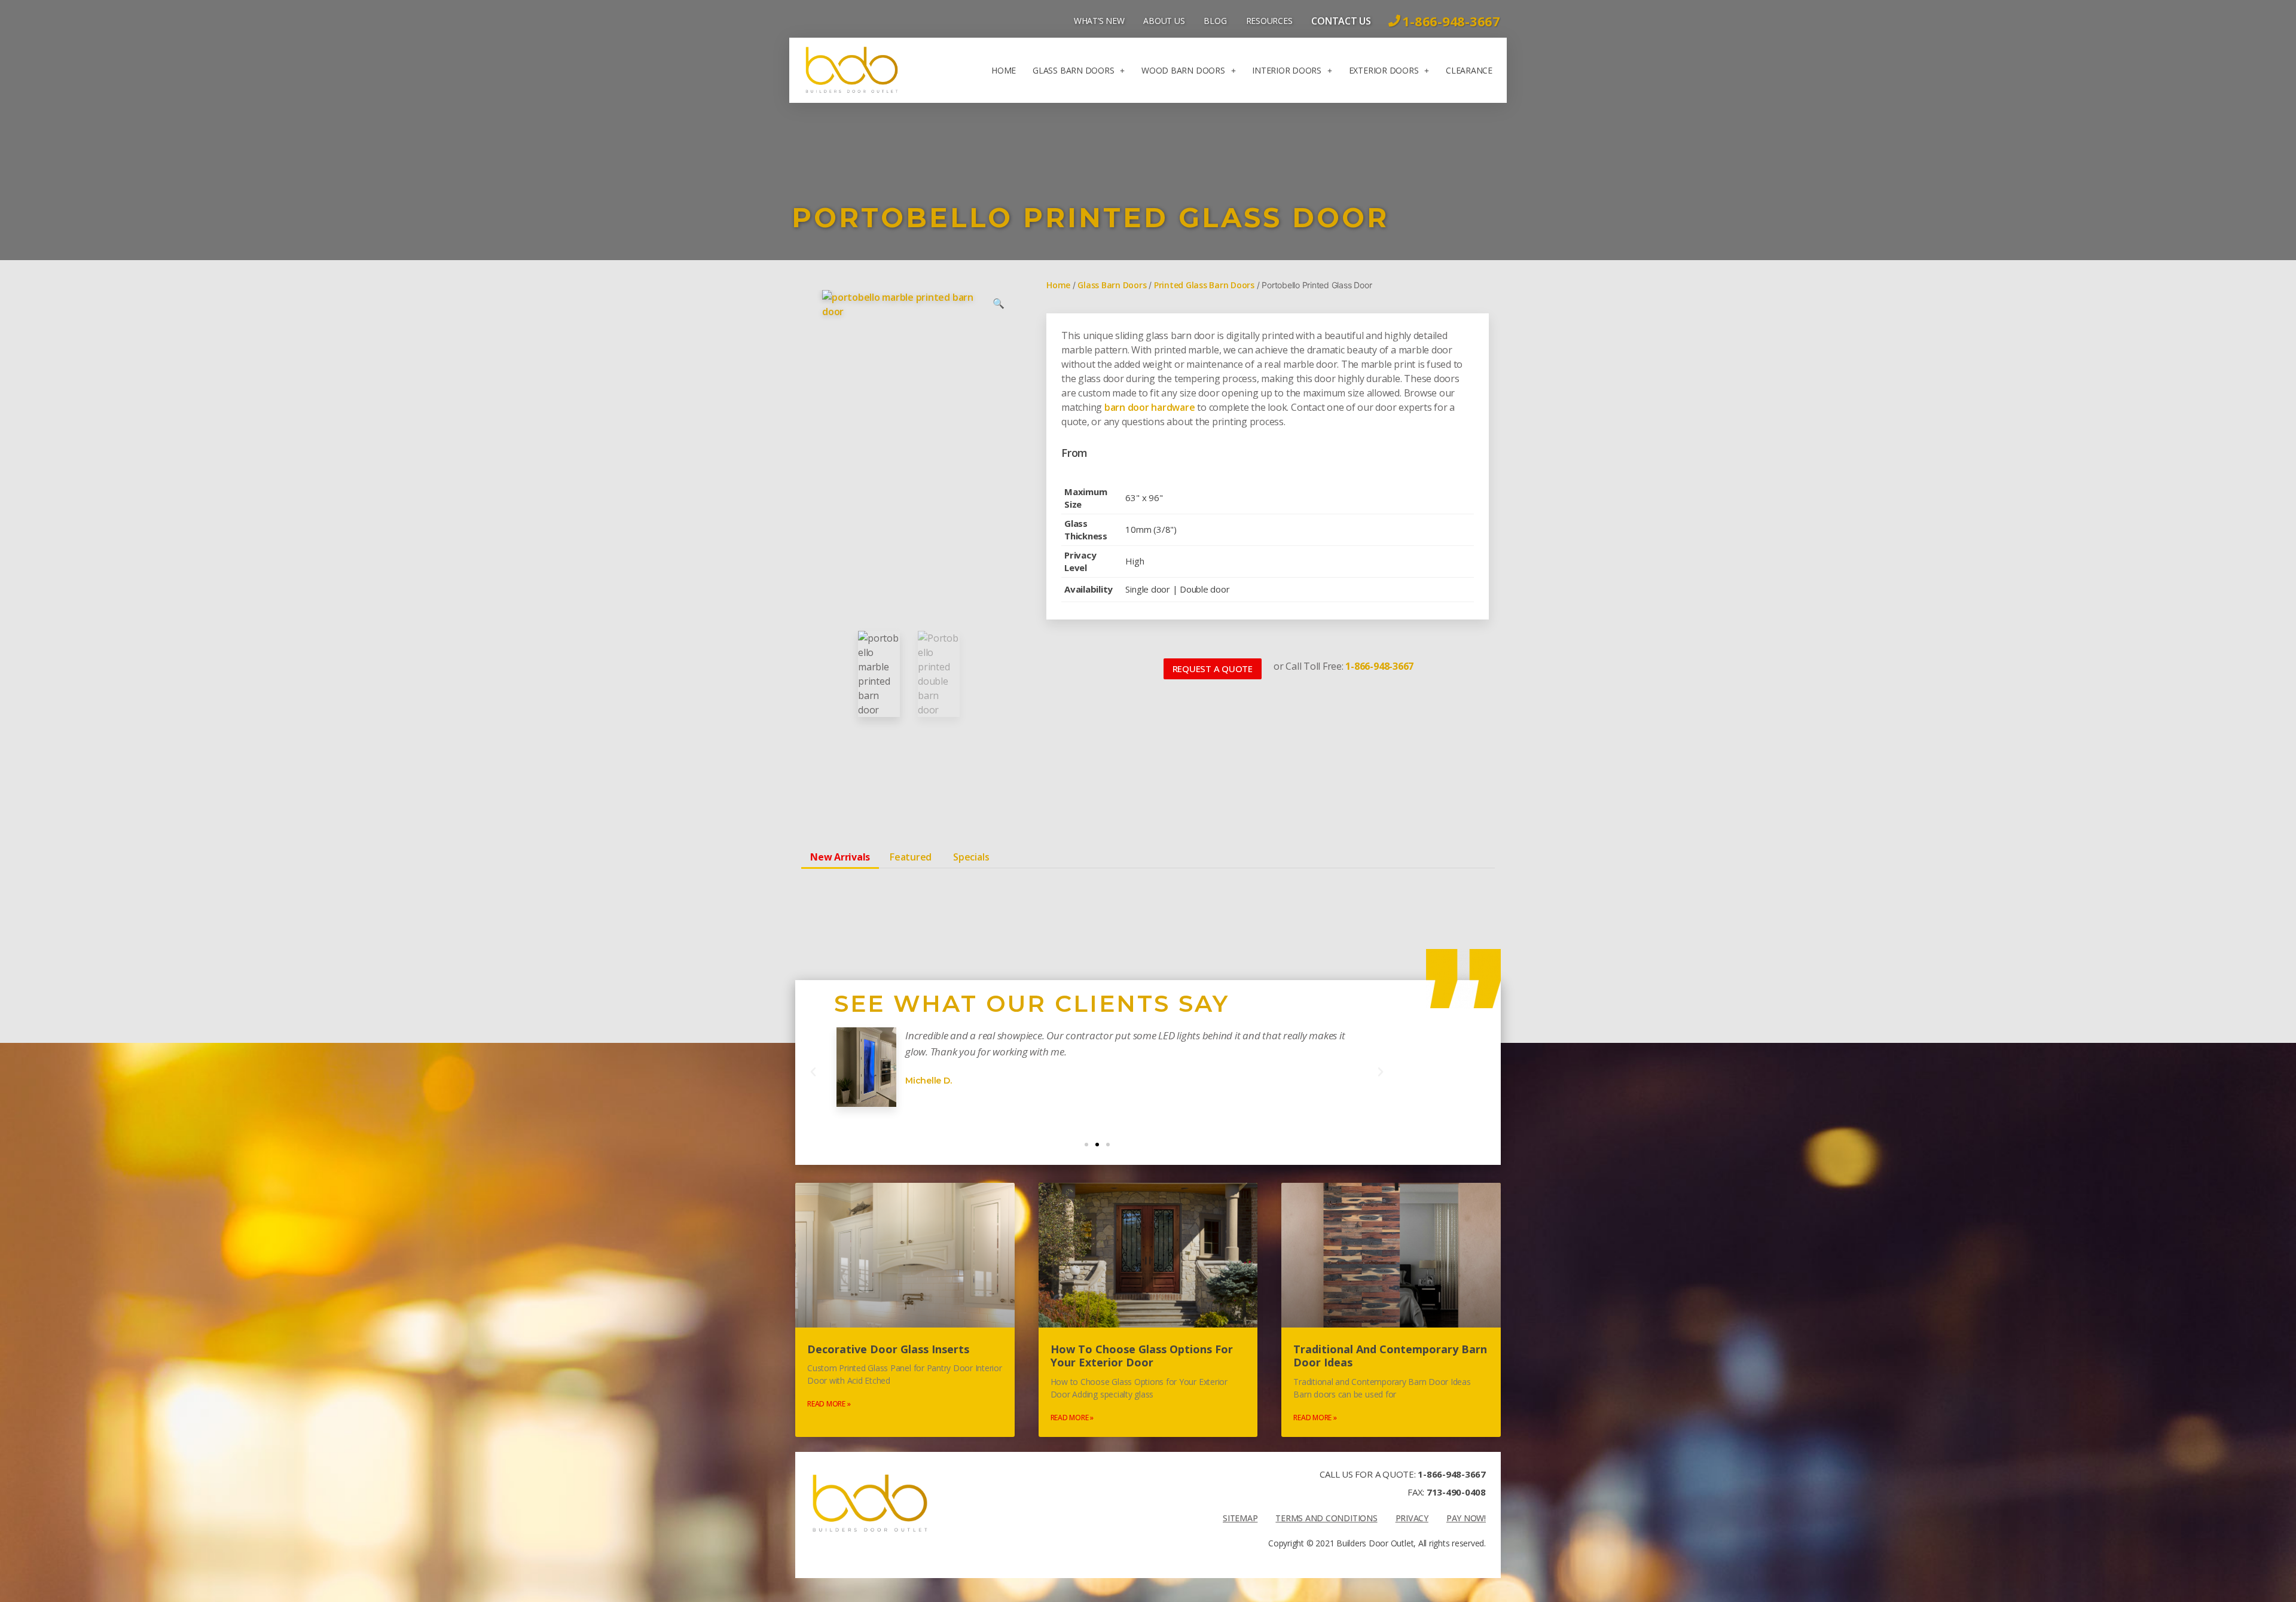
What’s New (1099, 21)
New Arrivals (840, 857)
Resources (1269, 21)
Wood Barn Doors (1183, 70)
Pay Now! (1466, 1518)
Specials (971, 857)
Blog (1215, 21)
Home (1004, 70)
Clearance (1469, 70)
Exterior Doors (1384, 70)
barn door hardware (1150, 407)
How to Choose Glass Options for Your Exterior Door (1142, 1356)
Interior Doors (1287, 70)
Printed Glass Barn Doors (1204, 285)
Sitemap (1240, 1518)
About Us (1164, 21)
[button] (1213, 669)
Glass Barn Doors (1073, 70)
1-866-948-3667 (1452, 1474)
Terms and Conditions (1326, 1518)
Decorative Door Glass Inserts (888, 1349)
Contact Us (1341, 21)
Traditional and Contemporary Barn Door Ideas (1390, 1356)
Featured (911, 857)
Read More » (829, 1404)
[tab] (840, 857)
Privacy (1412, 1518)
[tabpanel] (1148, 887)
